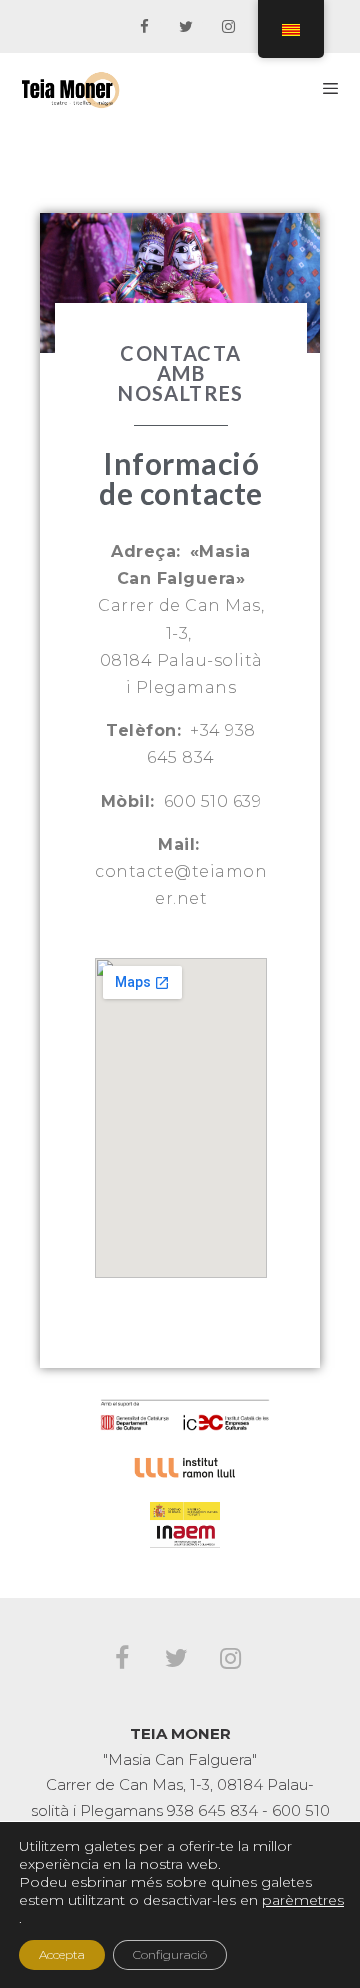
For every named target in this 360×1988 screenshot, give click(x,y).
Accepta (62, 1954)
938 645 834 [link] (212, 1810)
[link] (144, 27)
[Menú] (330, 88)
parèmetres (303, 1900)
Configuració (170, 1954)
